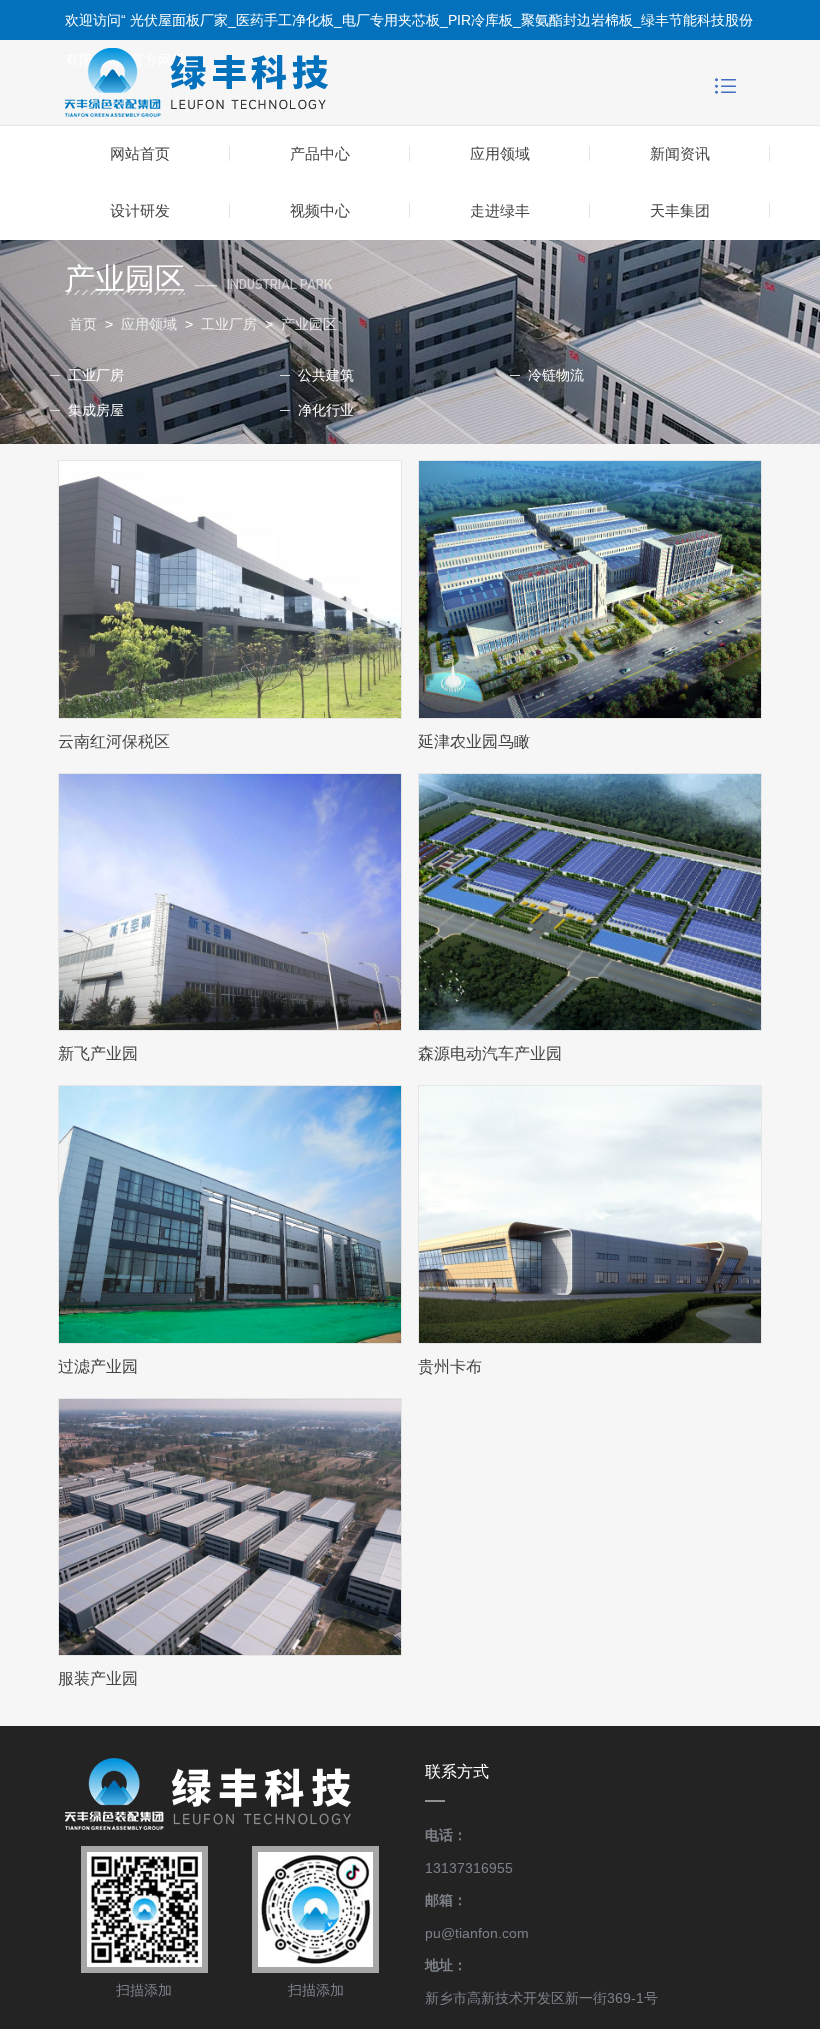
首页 (83, 324)
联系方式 (457, 1771)
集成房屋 (96, 410)
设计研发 (140, 210)
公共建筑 (326, 375)
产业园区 (309, 324)
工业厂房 (231, 324)
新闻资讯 (680, 153)
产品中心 (320, 153)
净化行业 (326, 410)
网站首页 (140, 153)
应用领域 (500, 153)
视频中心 (320, 210)
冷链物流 (556, 375)
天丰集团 (680, 210)
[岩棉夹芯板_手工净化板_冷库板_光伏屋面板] (253, 82)
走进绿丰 (500, 210)
